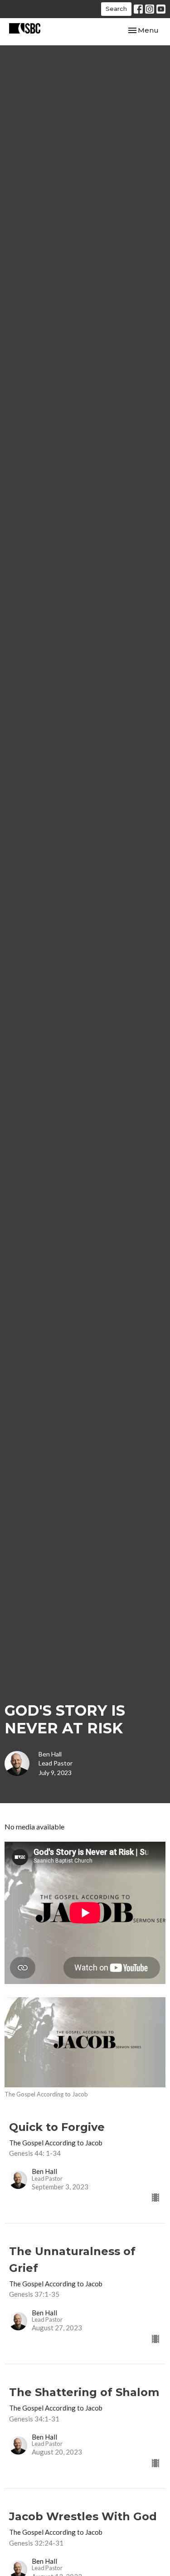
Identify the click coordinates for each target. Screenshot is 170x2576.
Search (116, 9)
